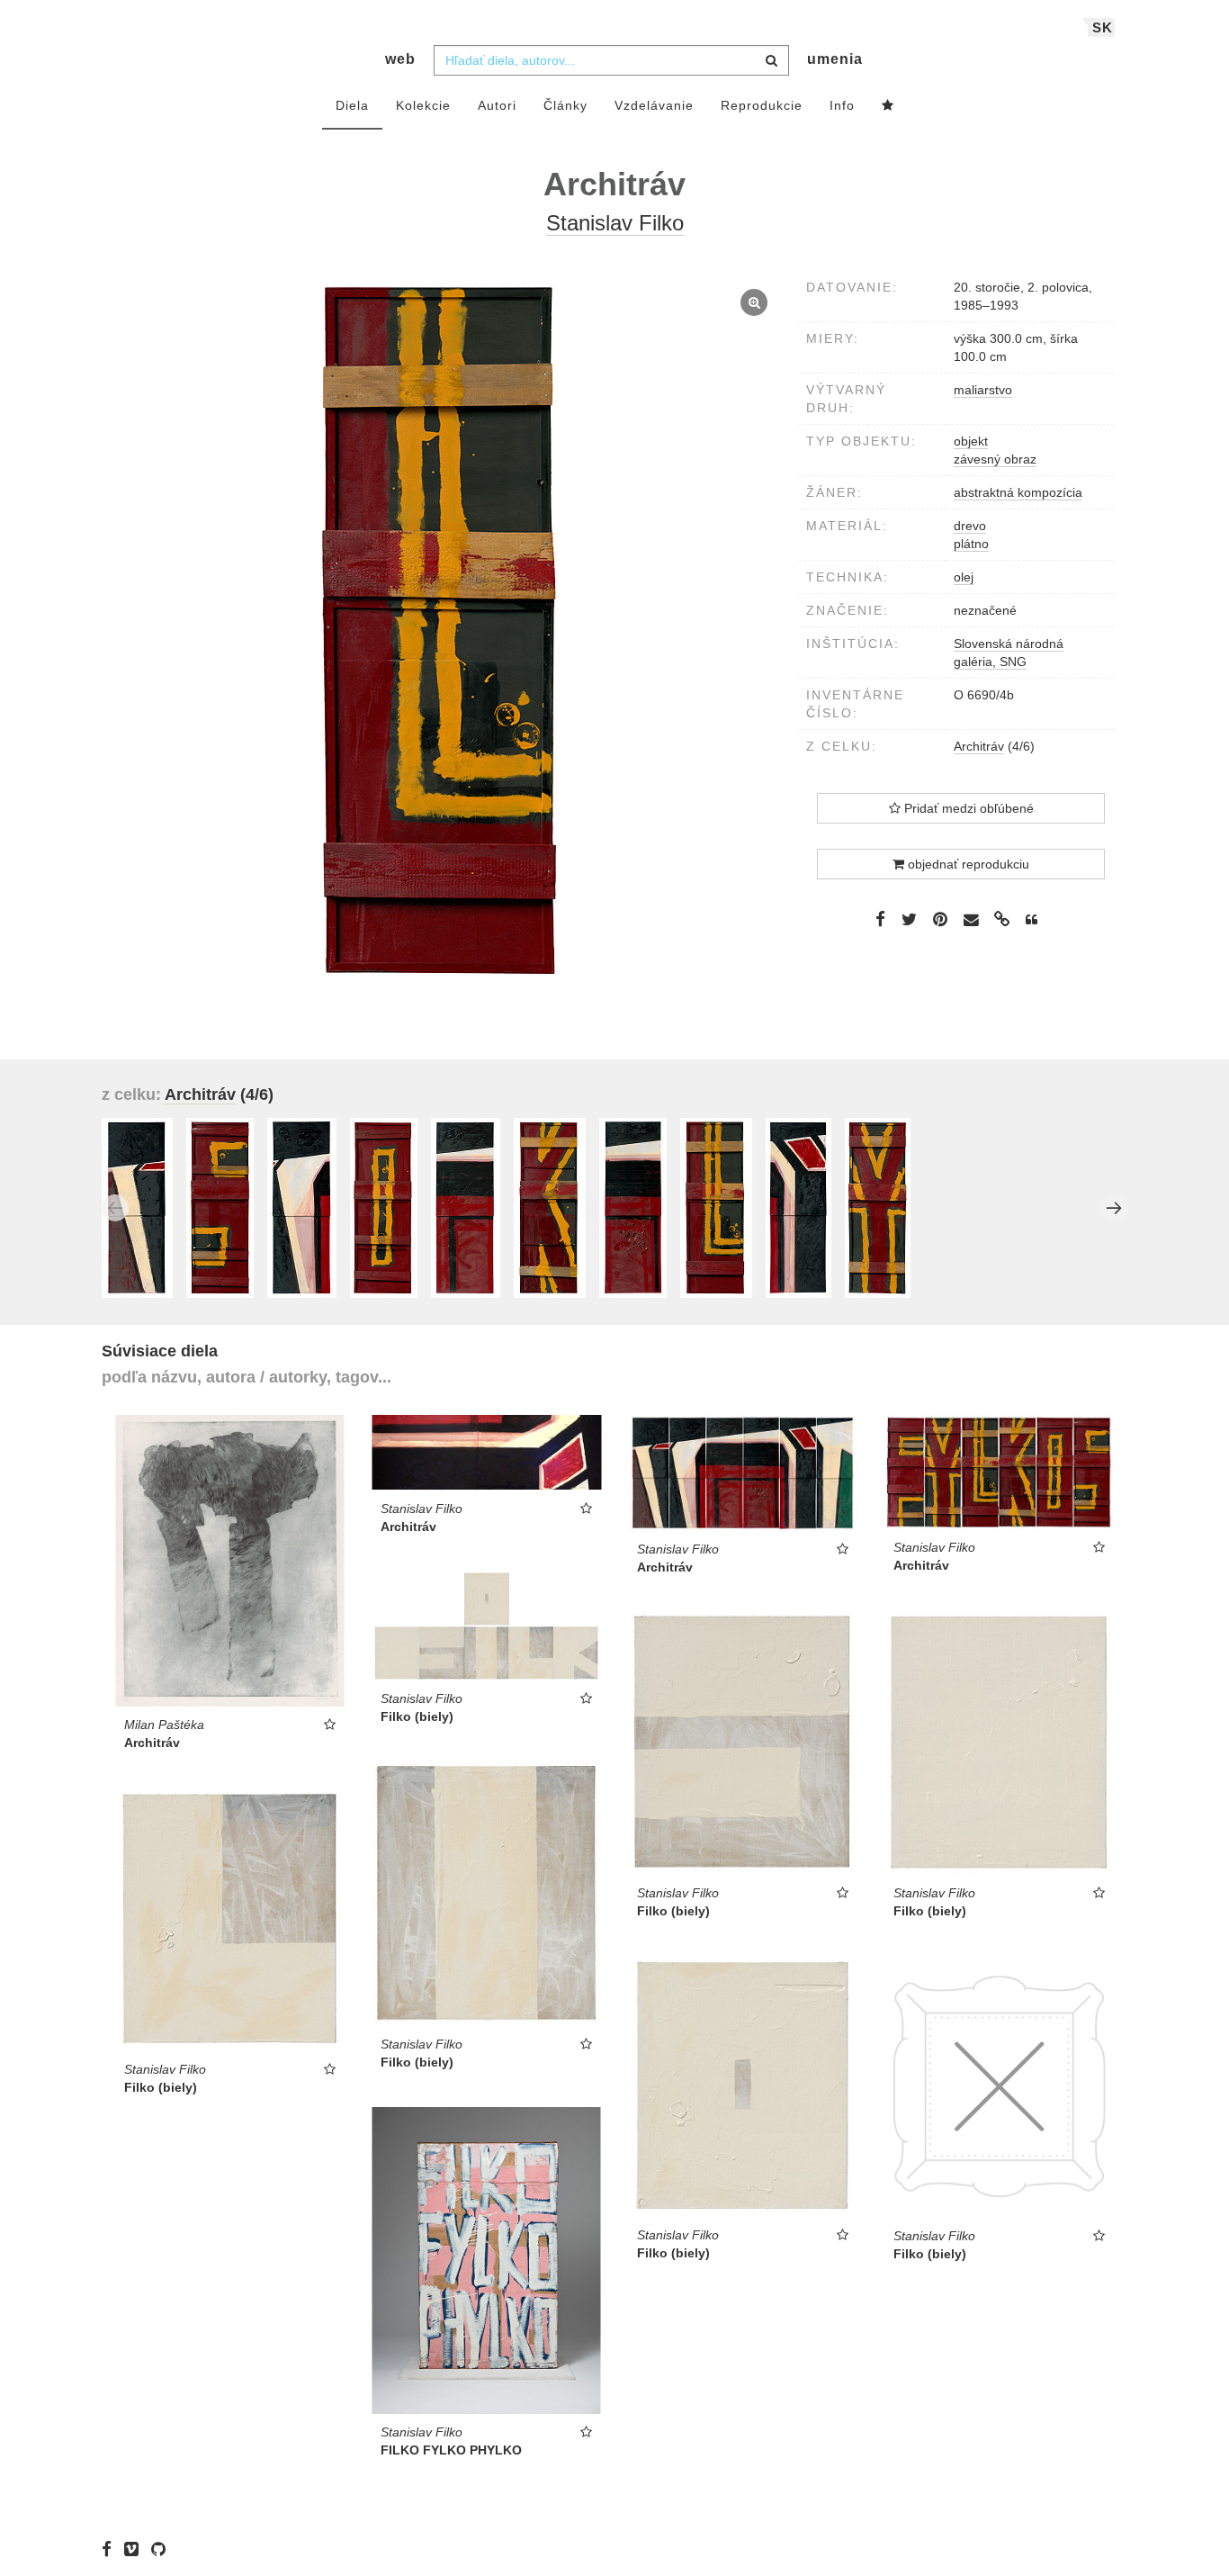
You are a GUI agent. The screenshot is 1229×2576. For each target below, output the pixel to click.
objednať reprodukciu (967, 864)
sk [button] (1103, 27)
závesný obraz (995, 459)
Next (1114, 1208)
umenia (835, 59)
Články (565, 105)
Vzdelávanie (654, 105)
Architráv (979, 746)
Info (842, 105)
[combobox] (611, 60)
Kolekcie (423, 105)
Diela (352, 105)
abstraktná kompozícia (1018, 492)
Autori (497, 105)
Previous (115, 1208)
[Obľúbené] (888, 106)
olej (964, 577)
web (400, 59)
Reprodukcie (762, 105)
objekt (971, 441)
